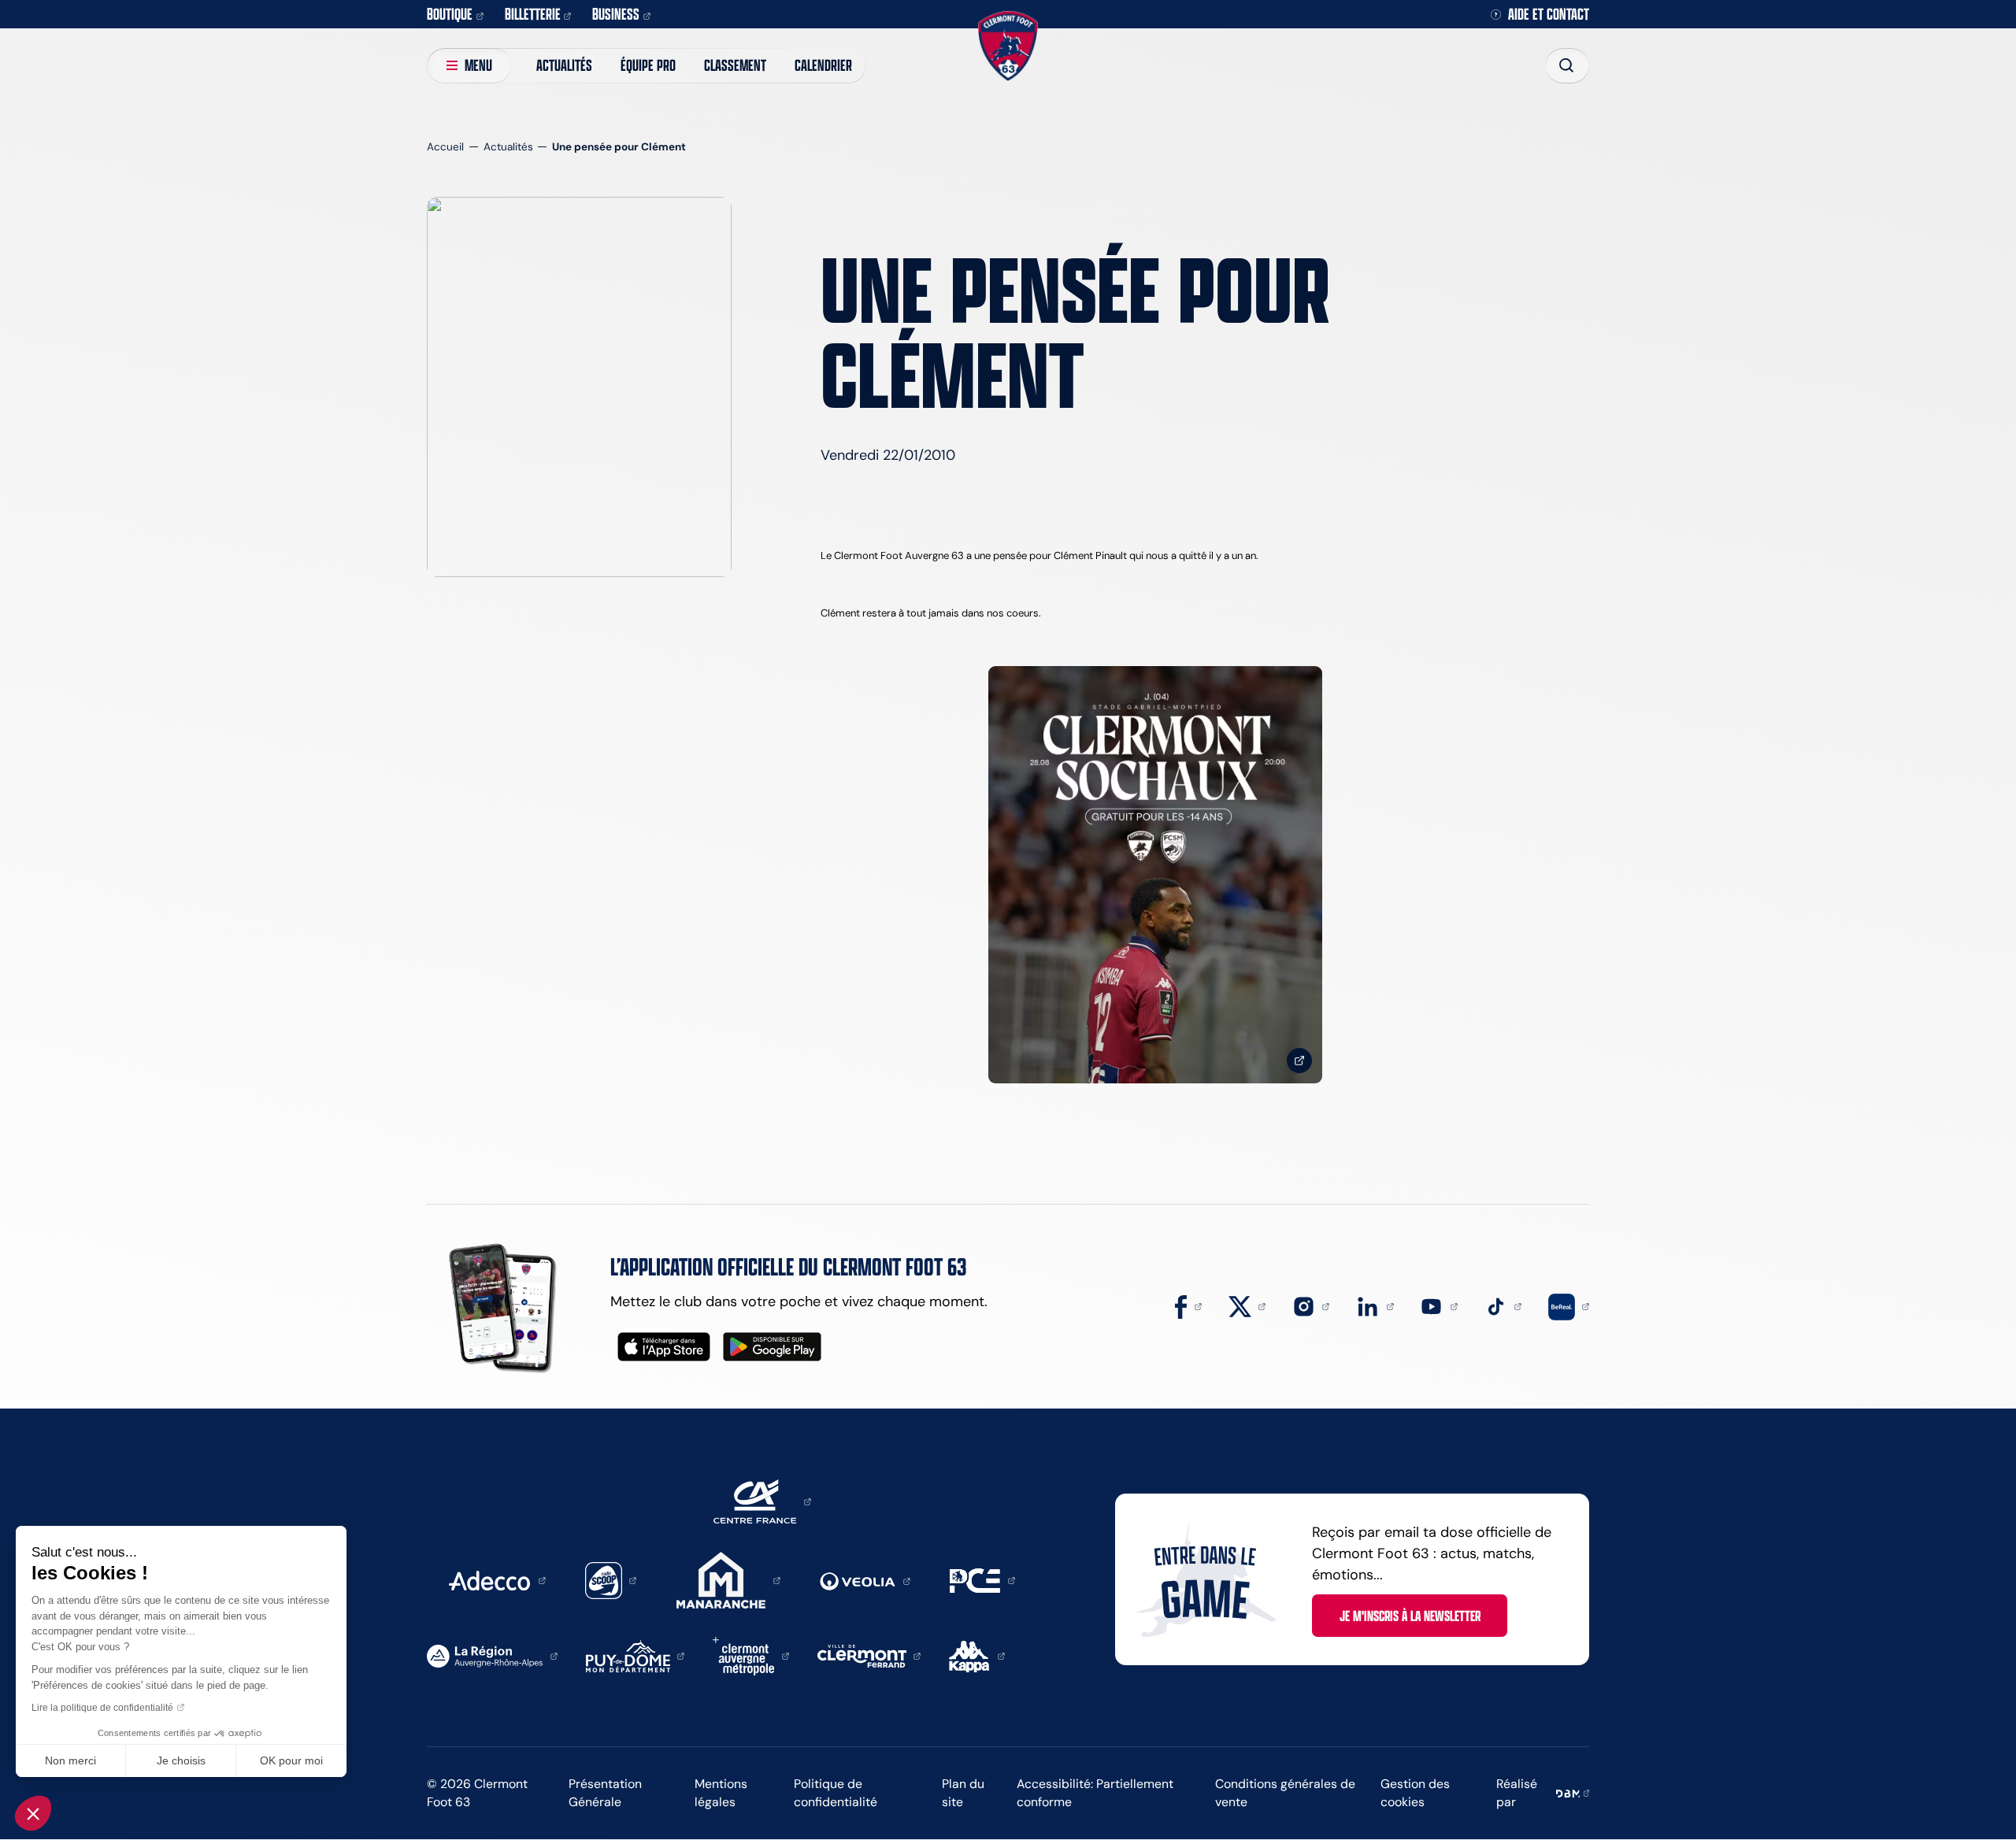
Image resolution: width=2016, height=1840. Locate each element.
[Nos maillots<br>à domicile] (1155, 875)
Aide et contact (1549, 15)
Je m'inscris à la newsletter (1410, 1616)
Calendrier (823, 65)
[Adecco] (497, 1579)
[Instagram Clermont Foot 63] (1311, 1305)
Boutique (450, 14)
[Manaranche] (728, 1579)
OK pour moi (291, 1760)
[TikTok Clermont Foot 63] (1503, 1305)
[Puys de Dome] (636, 1655)
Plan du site (963, 1793)
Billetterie (533, 14)
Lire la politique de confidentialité (102, 1708)
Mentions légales (721, 1793)
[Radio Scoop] (611, 1579)
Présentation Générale (605, 1793)
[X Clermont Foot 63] (1247, 1305)
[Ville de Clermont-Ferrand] (869, 1655)
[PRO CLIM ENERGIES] (982, 1579)
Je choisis (181, 1760)
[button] (33, 1813)
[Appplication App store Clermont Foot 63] (664, 1347)
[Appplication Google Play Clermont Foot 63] (772, 1347)
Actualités (564, 65)
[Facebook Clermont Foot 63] (1188, 1305)
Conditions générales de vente (1285, 1793)
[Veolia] (865, 1580)
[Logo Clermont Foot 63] (1008, 46)
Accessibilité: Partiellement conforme (1095, 1793)
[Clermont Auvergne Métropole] (751, 1655)
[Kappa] (977, 1655)
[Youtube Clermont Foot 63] (1439, 1305)
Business (616, 14)
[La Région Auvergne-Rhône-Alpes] (492, 1655)
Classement (735, 65)
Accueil (445, 147)
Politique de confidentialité (836, 1793)
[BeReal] (1569, 1305)
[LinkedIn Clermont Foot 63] (1375, 1305)
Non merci (70, 1760)
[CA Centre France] (762, 1501)
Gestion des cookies (1415, 1793)
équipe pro (648, 65)
